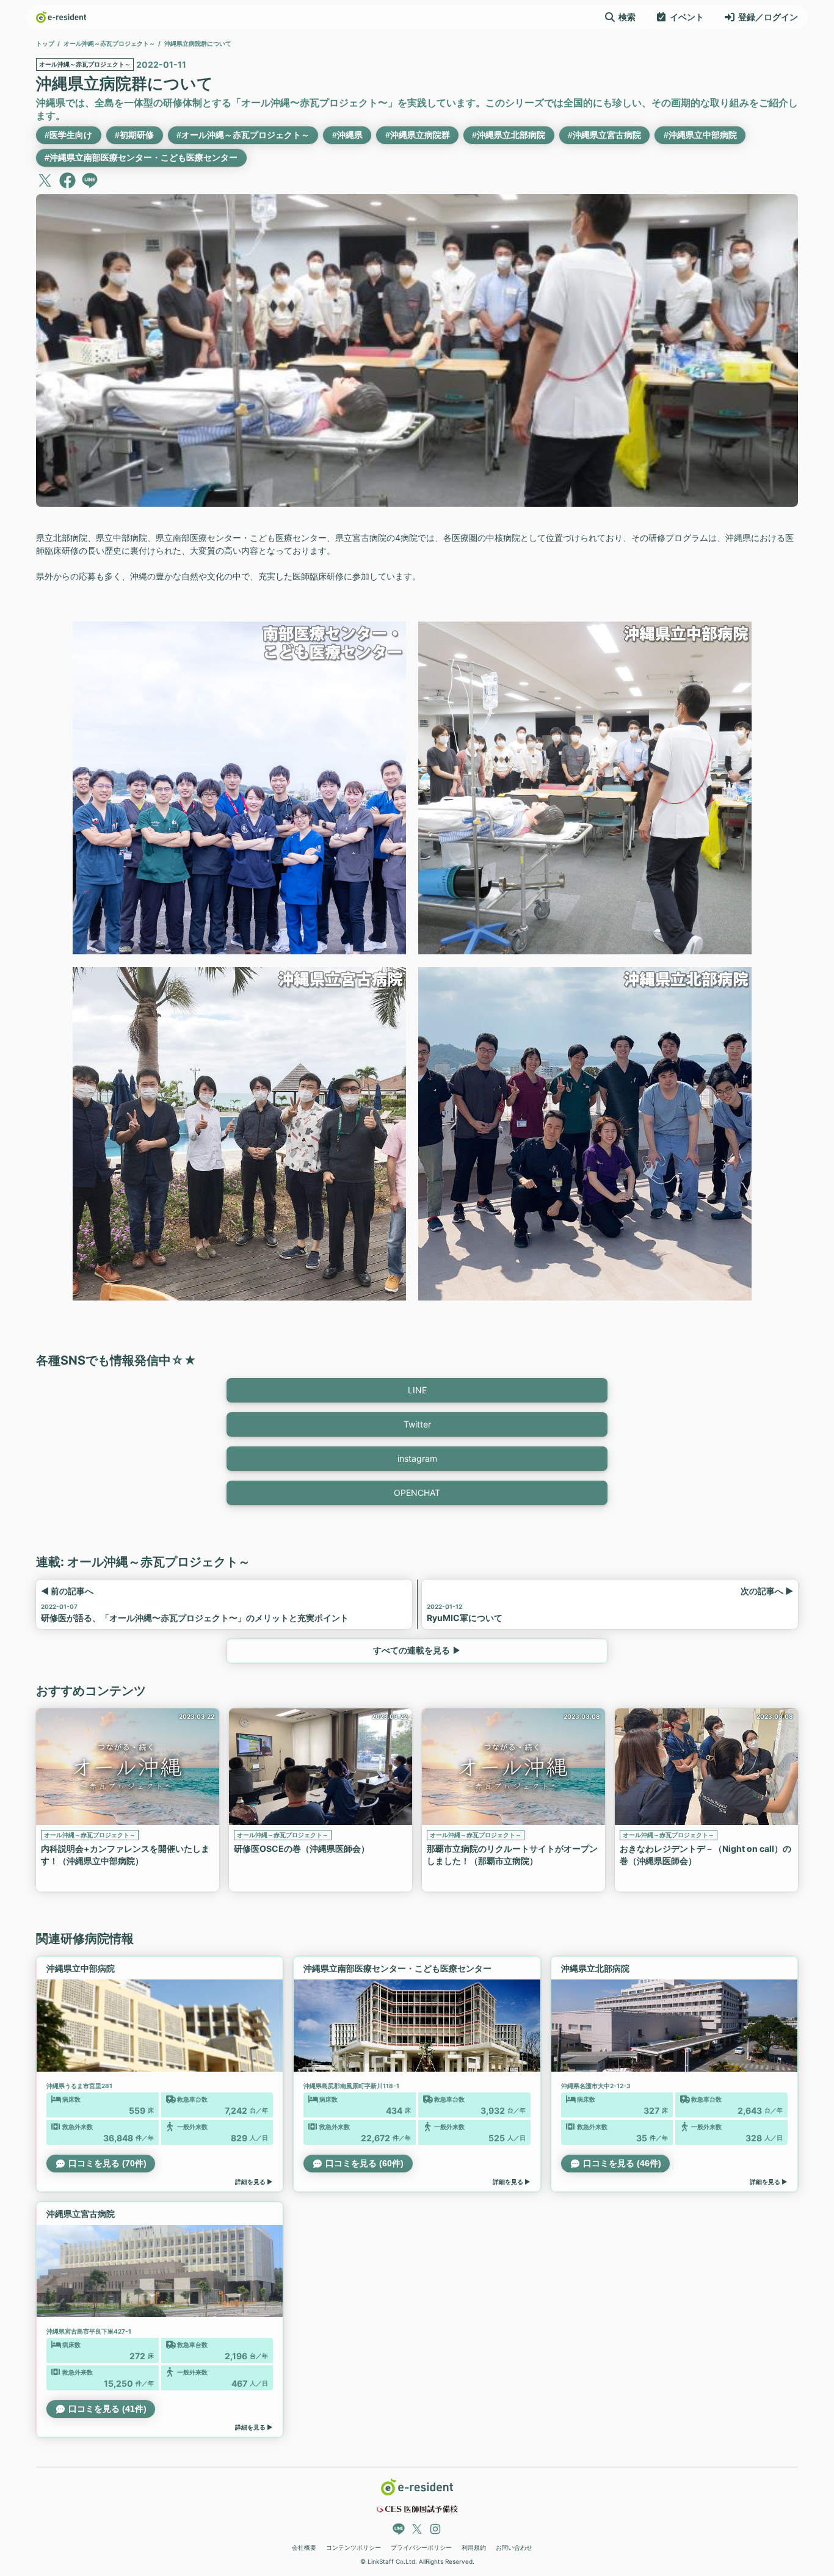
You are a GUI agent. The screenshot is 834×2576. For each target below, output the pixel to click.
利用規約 (474, 2547)
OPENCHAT (417, 1493)
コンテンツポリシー (354, 2547)
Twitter (417, 1424)
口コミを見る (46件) (622, 2163)
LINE (417, 1390)
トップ (45, 43)
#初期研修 (134, 135)
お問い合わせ (514, 2547)
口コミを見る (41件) (107, 2409)
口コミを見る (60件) (364, 2163)
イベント (687, 17)
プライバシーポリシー (421, 2547)
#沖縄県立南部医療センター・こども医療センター (141, 158)
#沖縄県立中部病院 (700, 135)
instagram (417, 1458)
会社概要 (304, 2547)
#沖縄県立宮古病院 (604, 135)
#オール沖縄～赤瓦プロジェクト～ (243, 135)
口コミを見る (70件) (107, 2163)
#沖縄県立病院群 (418, 135)
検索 (627, 17)
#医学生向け (68, 135)
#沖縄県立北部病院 (509, 135)
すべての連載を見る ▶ (417, 1650)
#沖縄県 (347, 135)
